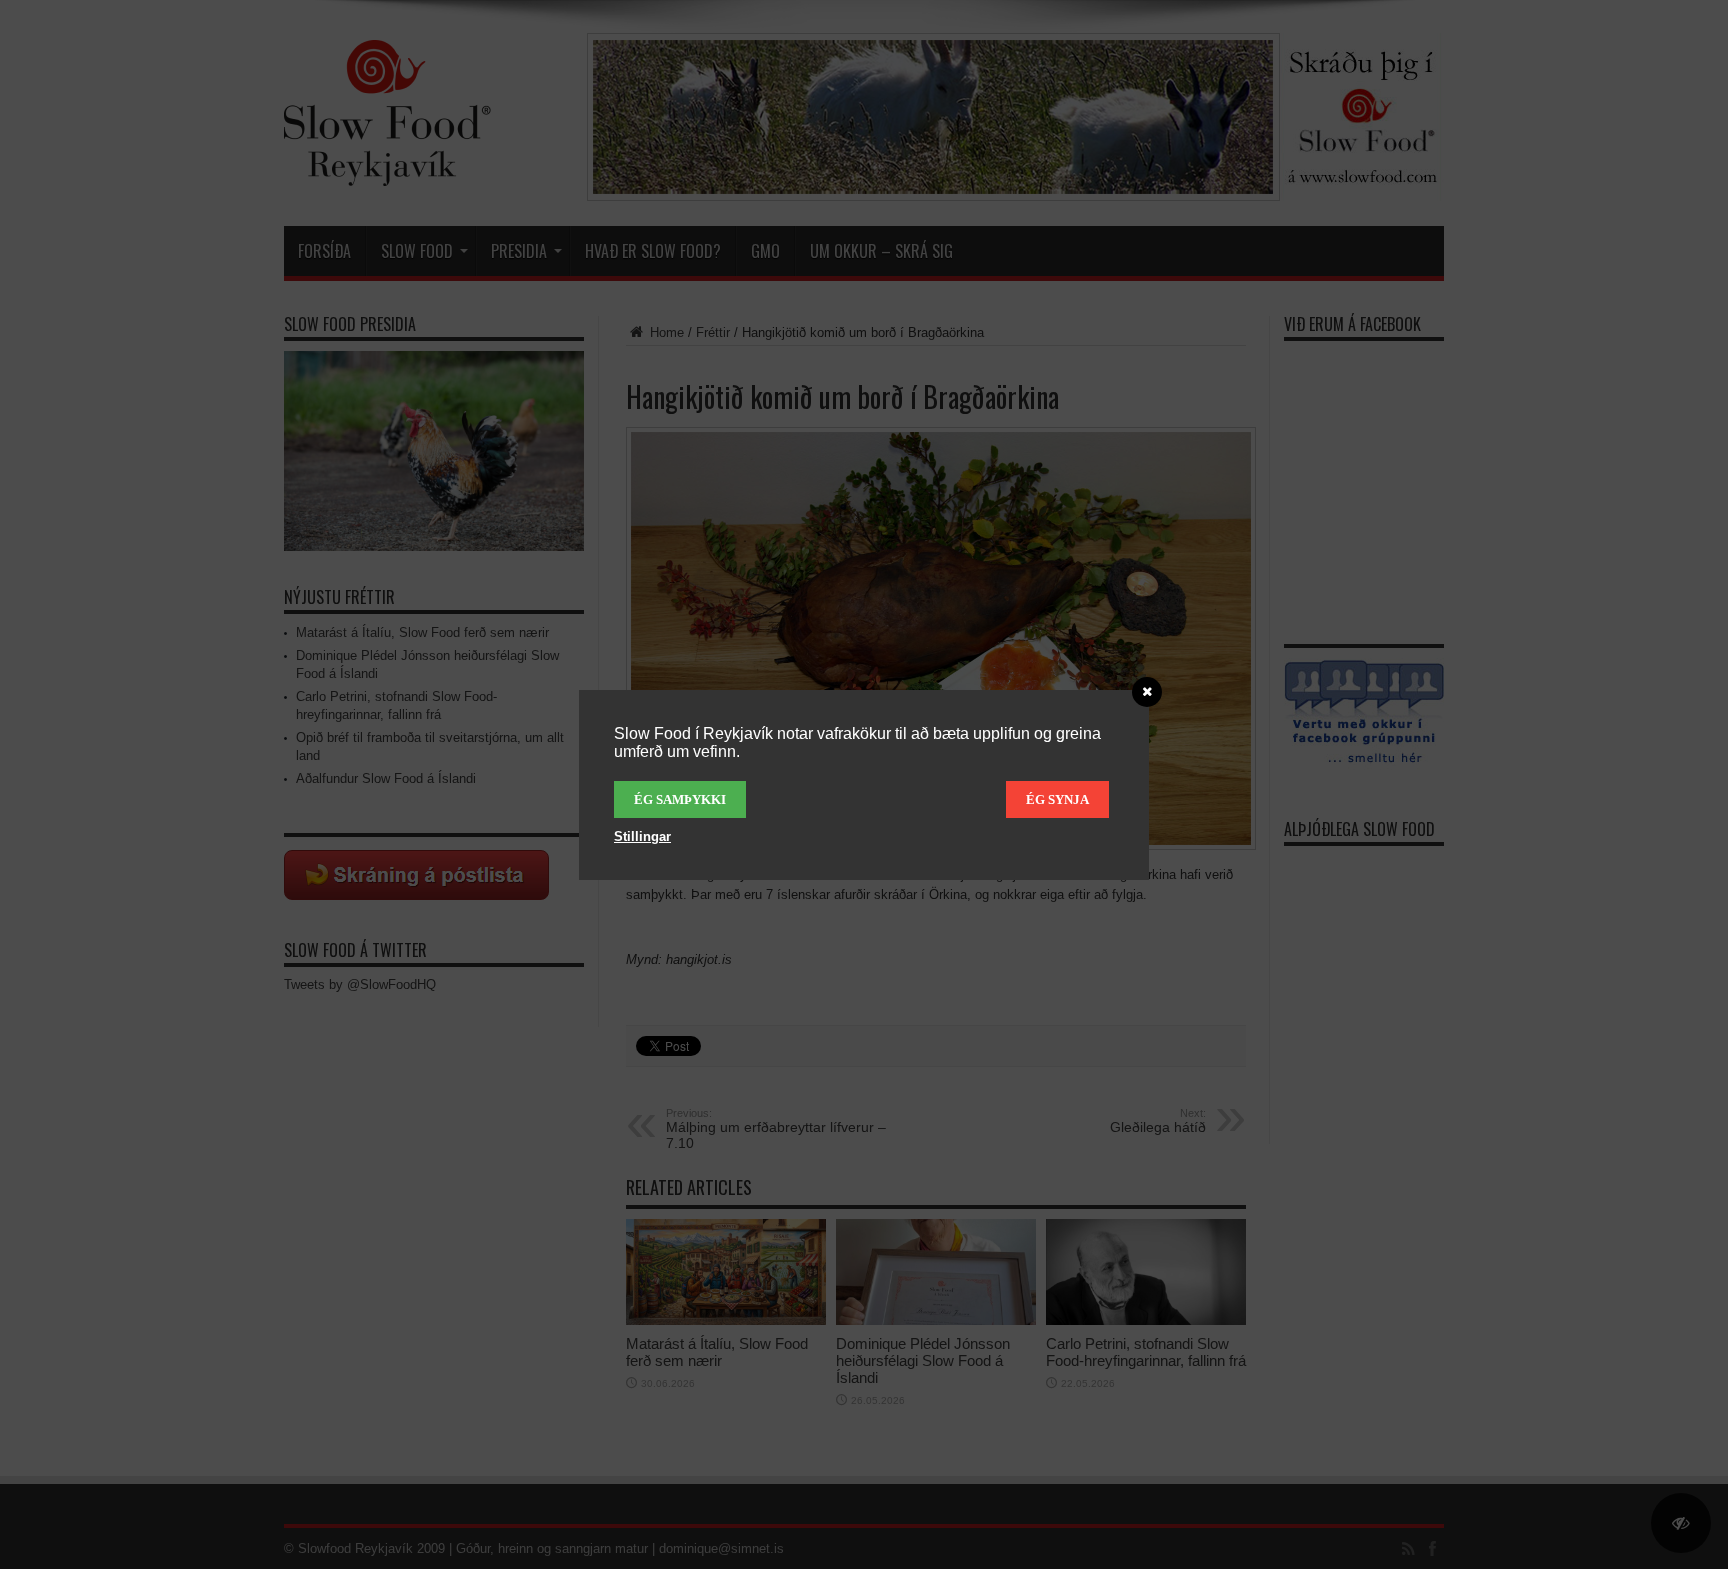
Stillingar (642, 836)
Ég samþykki (680, 799)
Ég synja (1057, 799)
